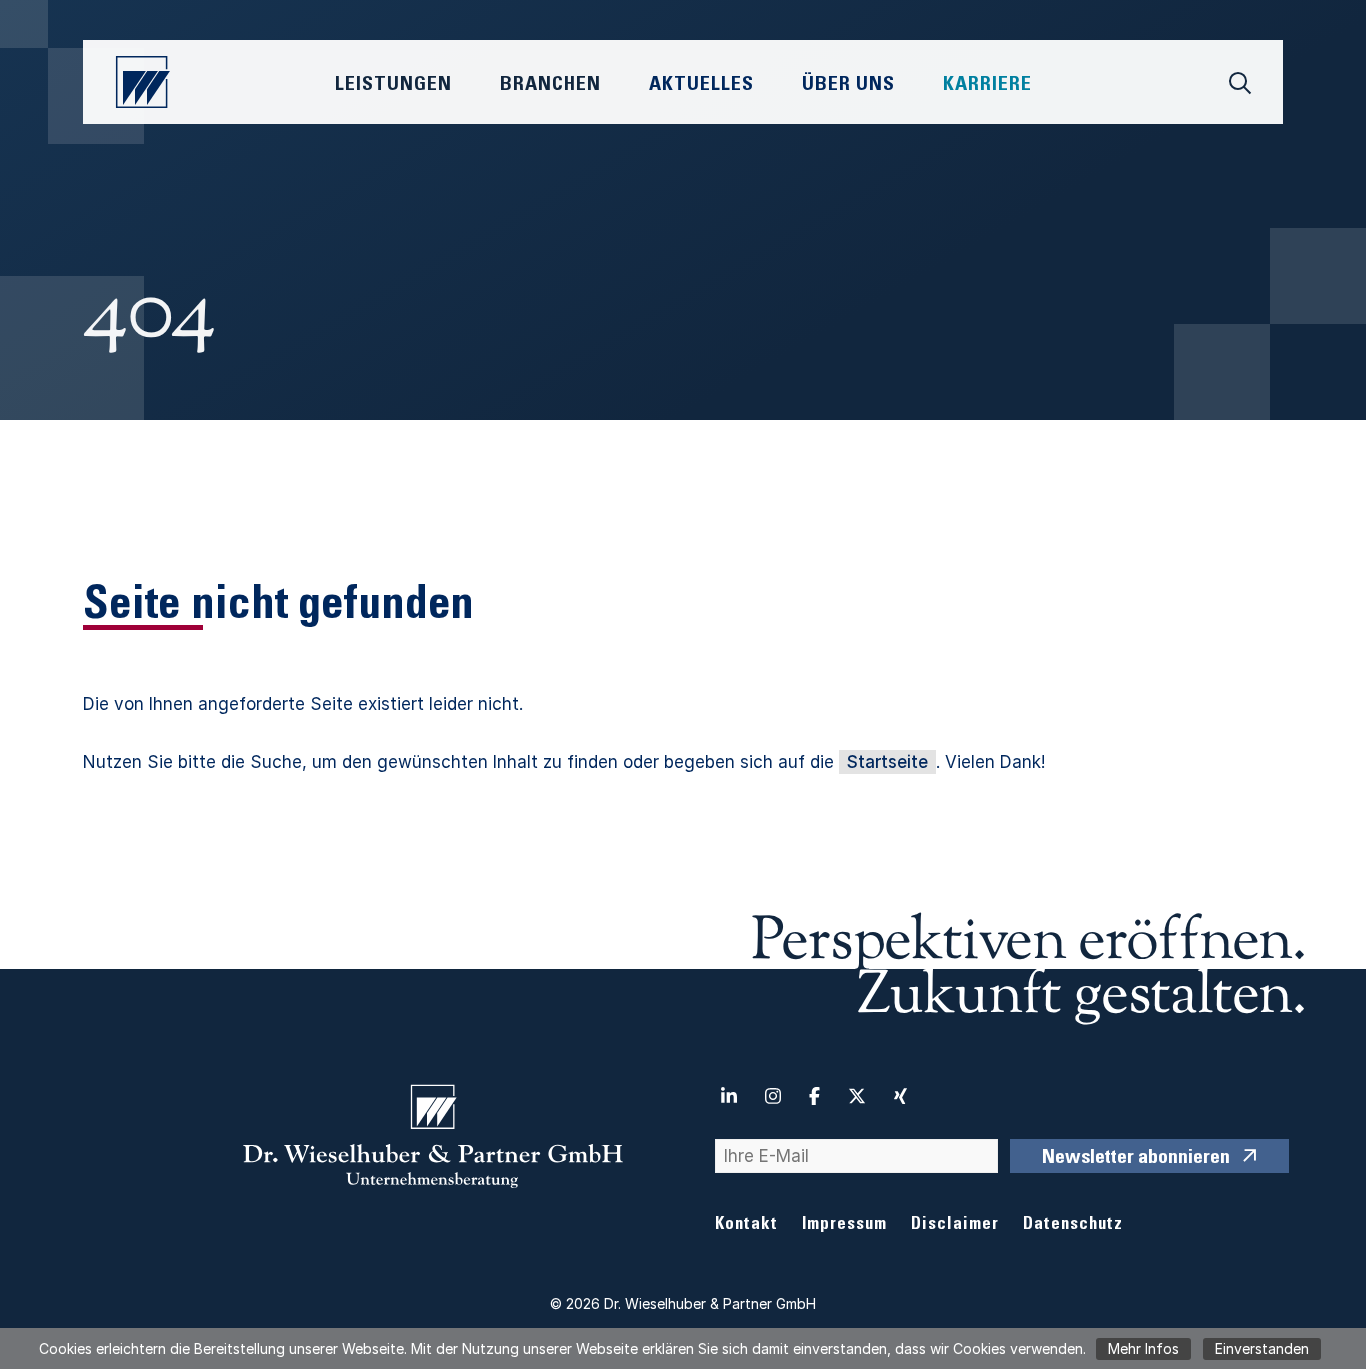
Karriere (987, 86)
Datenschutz (1073, 1225)
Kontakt (746, 1225)
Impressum (844, 1225)
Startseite (887, 762)
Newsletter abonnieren (1136, 1159)
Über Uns (848, 86)
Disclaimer (955, 1225)
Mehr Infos (1143, 1348)
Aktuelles (701, 86)
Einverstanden (1262, 1348)
